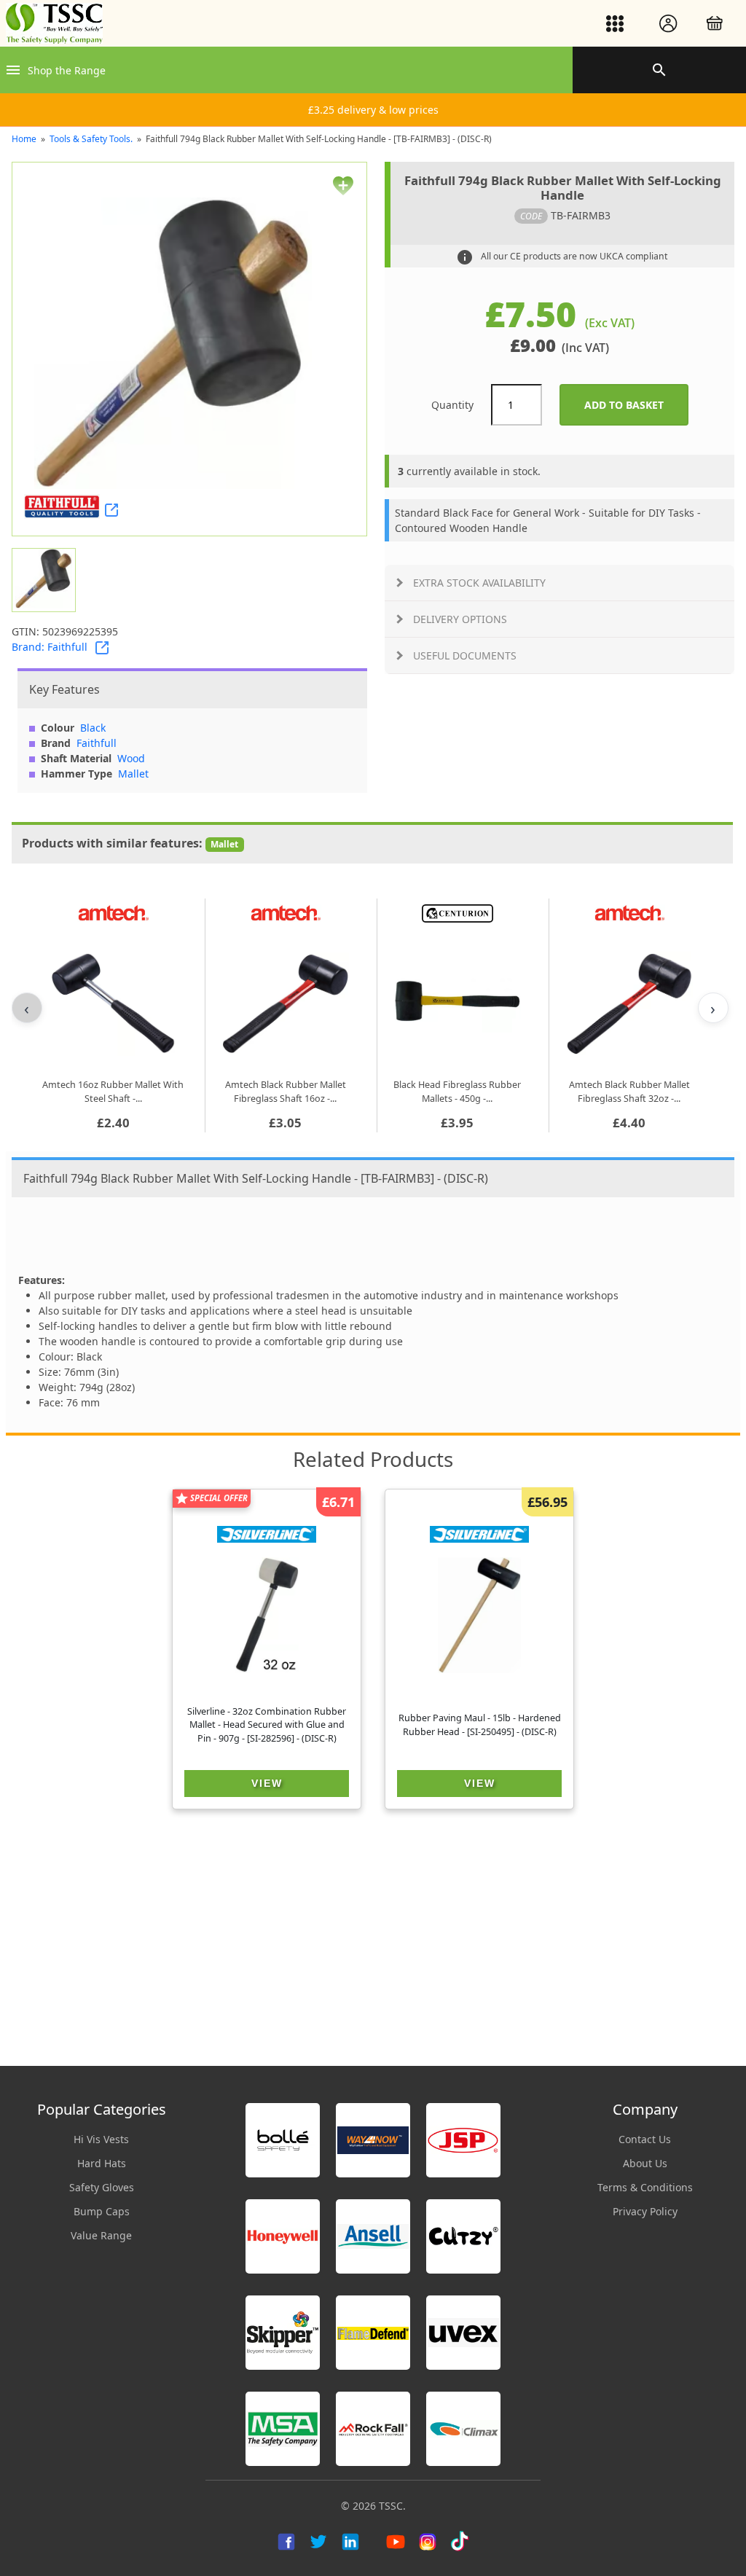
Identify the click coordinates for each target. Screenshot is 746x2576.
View (267, 1783)
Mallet (133, 774)
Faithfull (97, 743)
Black (93, 728)
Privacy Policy (645, 2211)
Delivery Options (460, 619)
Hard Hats (102, 2163)
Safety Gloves (102, 2187)
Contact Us (645, 2139)
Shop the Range (67, 70)
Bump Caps (102, 2211)
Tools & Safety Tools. (91, 139)
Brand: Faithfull (50, 647)
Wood (131, 758)
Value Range (101, 2235)
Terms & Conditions (645, 2187)
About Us (645, 2163)
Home (24, 139)
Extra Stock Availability (479, 583)
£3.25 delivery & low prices (373, 110)
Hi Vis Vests (101, 2139)
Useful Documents (465, 655)
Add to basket (636, 405)
